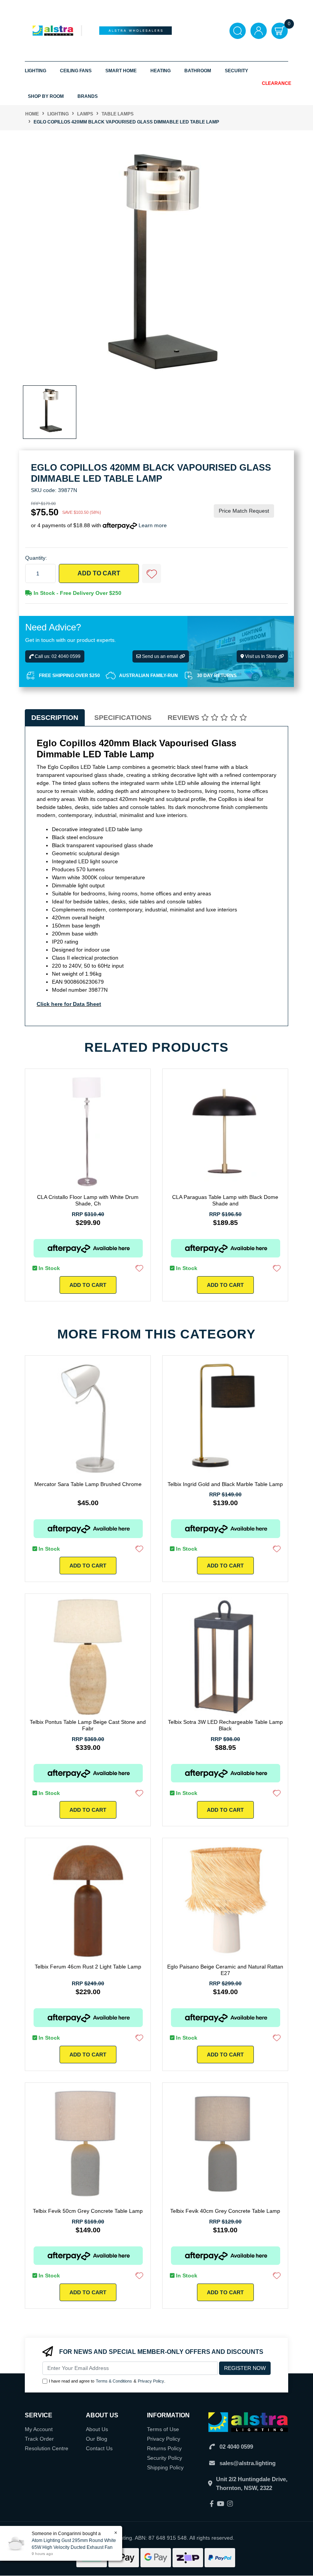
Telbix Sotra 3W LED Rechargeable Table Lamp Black (225, 1725)
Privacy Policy (151, 2381)
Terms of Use (163, 2429)
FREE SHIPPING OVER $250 (69, 676)
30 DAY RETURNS (217, 676)
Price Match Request (244, 511)
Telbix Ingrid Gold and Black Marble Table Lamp (225, 1484)
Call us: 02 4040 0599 (57, 656)
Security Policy (165, 2458)
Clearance (277, 83)
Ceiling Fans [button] (76, 71)
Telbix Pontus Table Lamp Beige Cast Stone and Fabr (88, 1725)
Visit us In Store (261, 656)
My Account (39, 2429)
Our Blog (97, 2439)
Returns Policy (164, 2448)
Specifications (123, 718)
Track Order (39, 2439)
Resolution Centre (47, 2448)
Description (55, 718)
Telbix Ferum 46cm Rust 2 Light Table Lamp (88, 1967)
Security (236, 71)
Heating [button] (161, 71)
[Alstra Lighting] (53, 30)
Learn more (153, 525)
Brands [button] (88, 96)
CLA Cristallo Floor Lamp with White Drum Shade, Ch (88, 1200)
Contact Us (99, 2448)
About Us (97, 2429)
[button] (152, 573)
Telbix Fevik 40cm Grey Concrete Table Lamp (225, 2211)
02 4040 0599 (236, 2447)
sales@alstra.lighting (248, 2463)
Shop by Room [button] (46, 96)
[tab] (55, 718)
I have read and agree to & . (107, 2381)
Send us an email (160, 656)
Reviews (184, 718)
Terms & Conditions (114, 2381)
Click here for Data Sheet (69, 1004)
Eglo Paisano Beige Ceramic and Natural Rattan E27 (225, 1970)
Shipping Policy (165, 2467)
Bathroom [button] (198, 71)
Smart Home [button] (121, 71)
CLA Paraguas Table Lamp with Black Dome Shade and (225, 1200)
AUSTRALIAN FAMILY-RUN (148, 676)
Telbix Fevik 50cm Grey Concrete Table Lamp (88, 2211)
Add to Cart (99, 573)
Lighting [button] (35, 71)
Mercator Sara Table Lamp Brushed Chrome (88, 1484)
